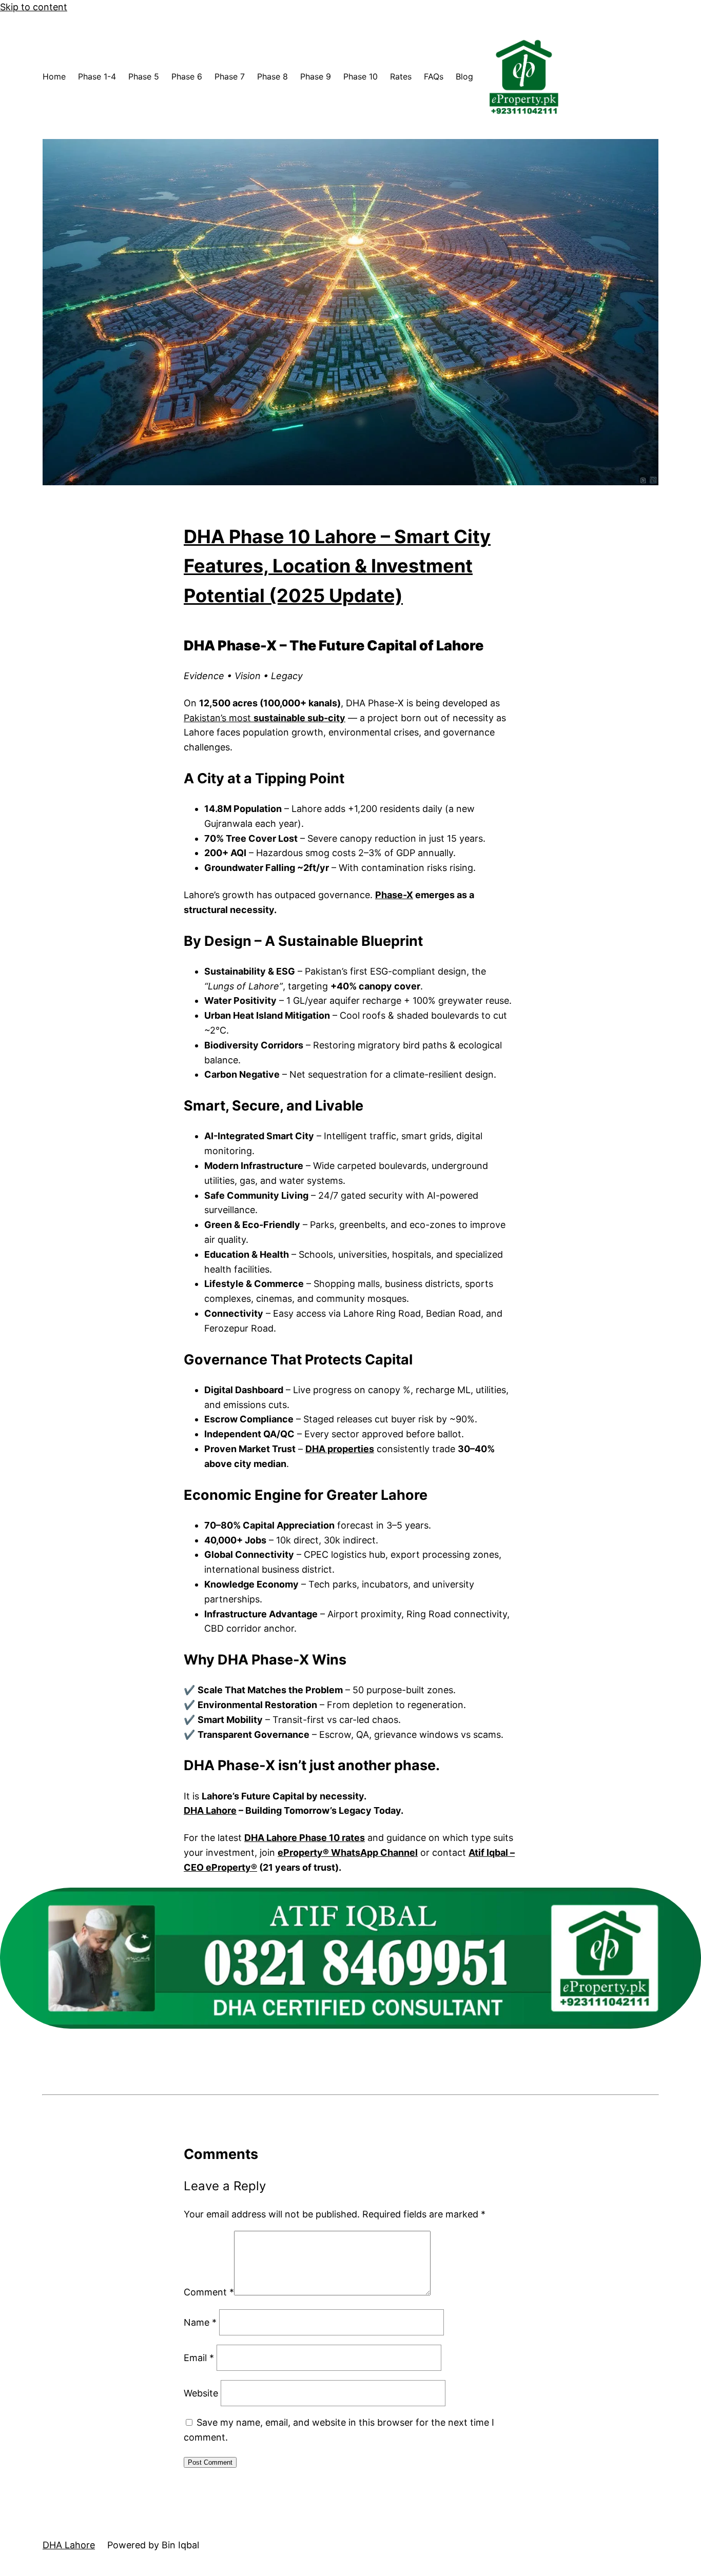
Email (199, 2358)
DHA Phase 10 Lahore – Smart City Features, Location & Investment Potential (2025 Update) (337, 566)
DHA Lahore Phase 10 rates (305, 1838)
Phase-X (394, 895)
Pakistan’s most (265, 718)
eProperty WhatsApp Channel (348, 1852)
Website (201, 2393)
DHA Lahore (210, 1810)
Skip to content (34, 7)
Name (200, 2322)
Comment (209, 2292)
